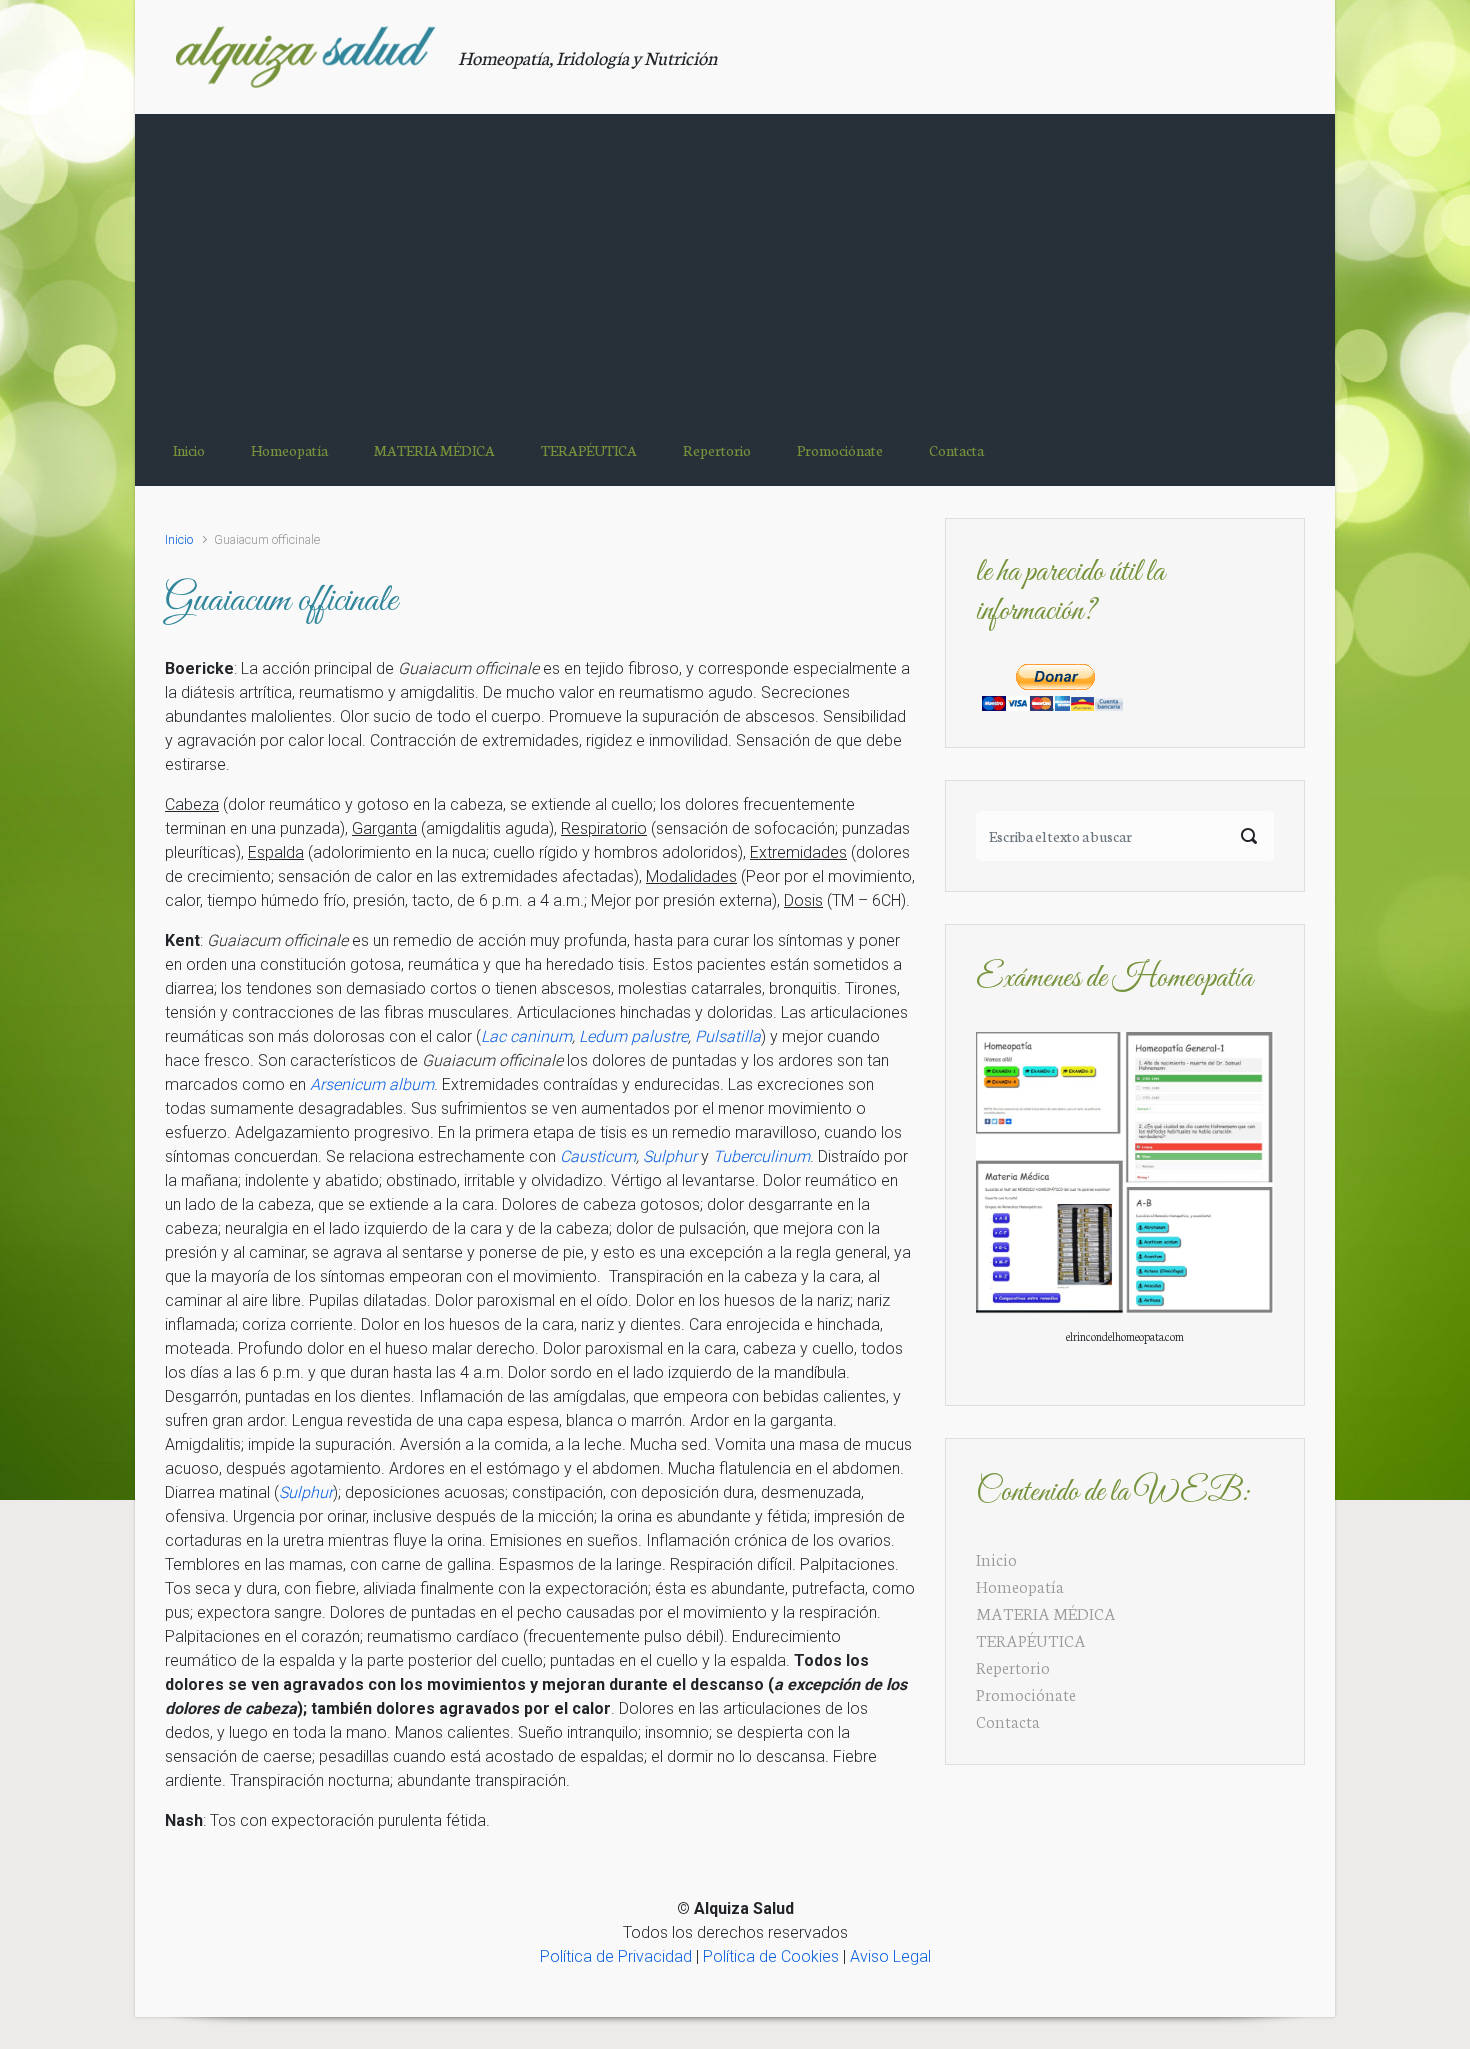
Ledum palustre (633, 1036)
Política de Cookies (771, 1956)
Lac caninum (526, 1036)
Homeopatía (1020, 1585)
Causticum (598, 1156)
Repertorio (1013, 1666)
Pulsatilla (728, 1036)
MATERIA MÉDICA (1046, 1612)
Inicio (179, 539)
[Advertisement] (735, 264)
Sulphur (670, 1156)
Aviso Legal (890, 1956)
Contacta (1008, 1720)
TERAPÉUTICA (1031, 1639)
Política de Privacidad (616, 1956)
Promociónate (1026, 1693)
